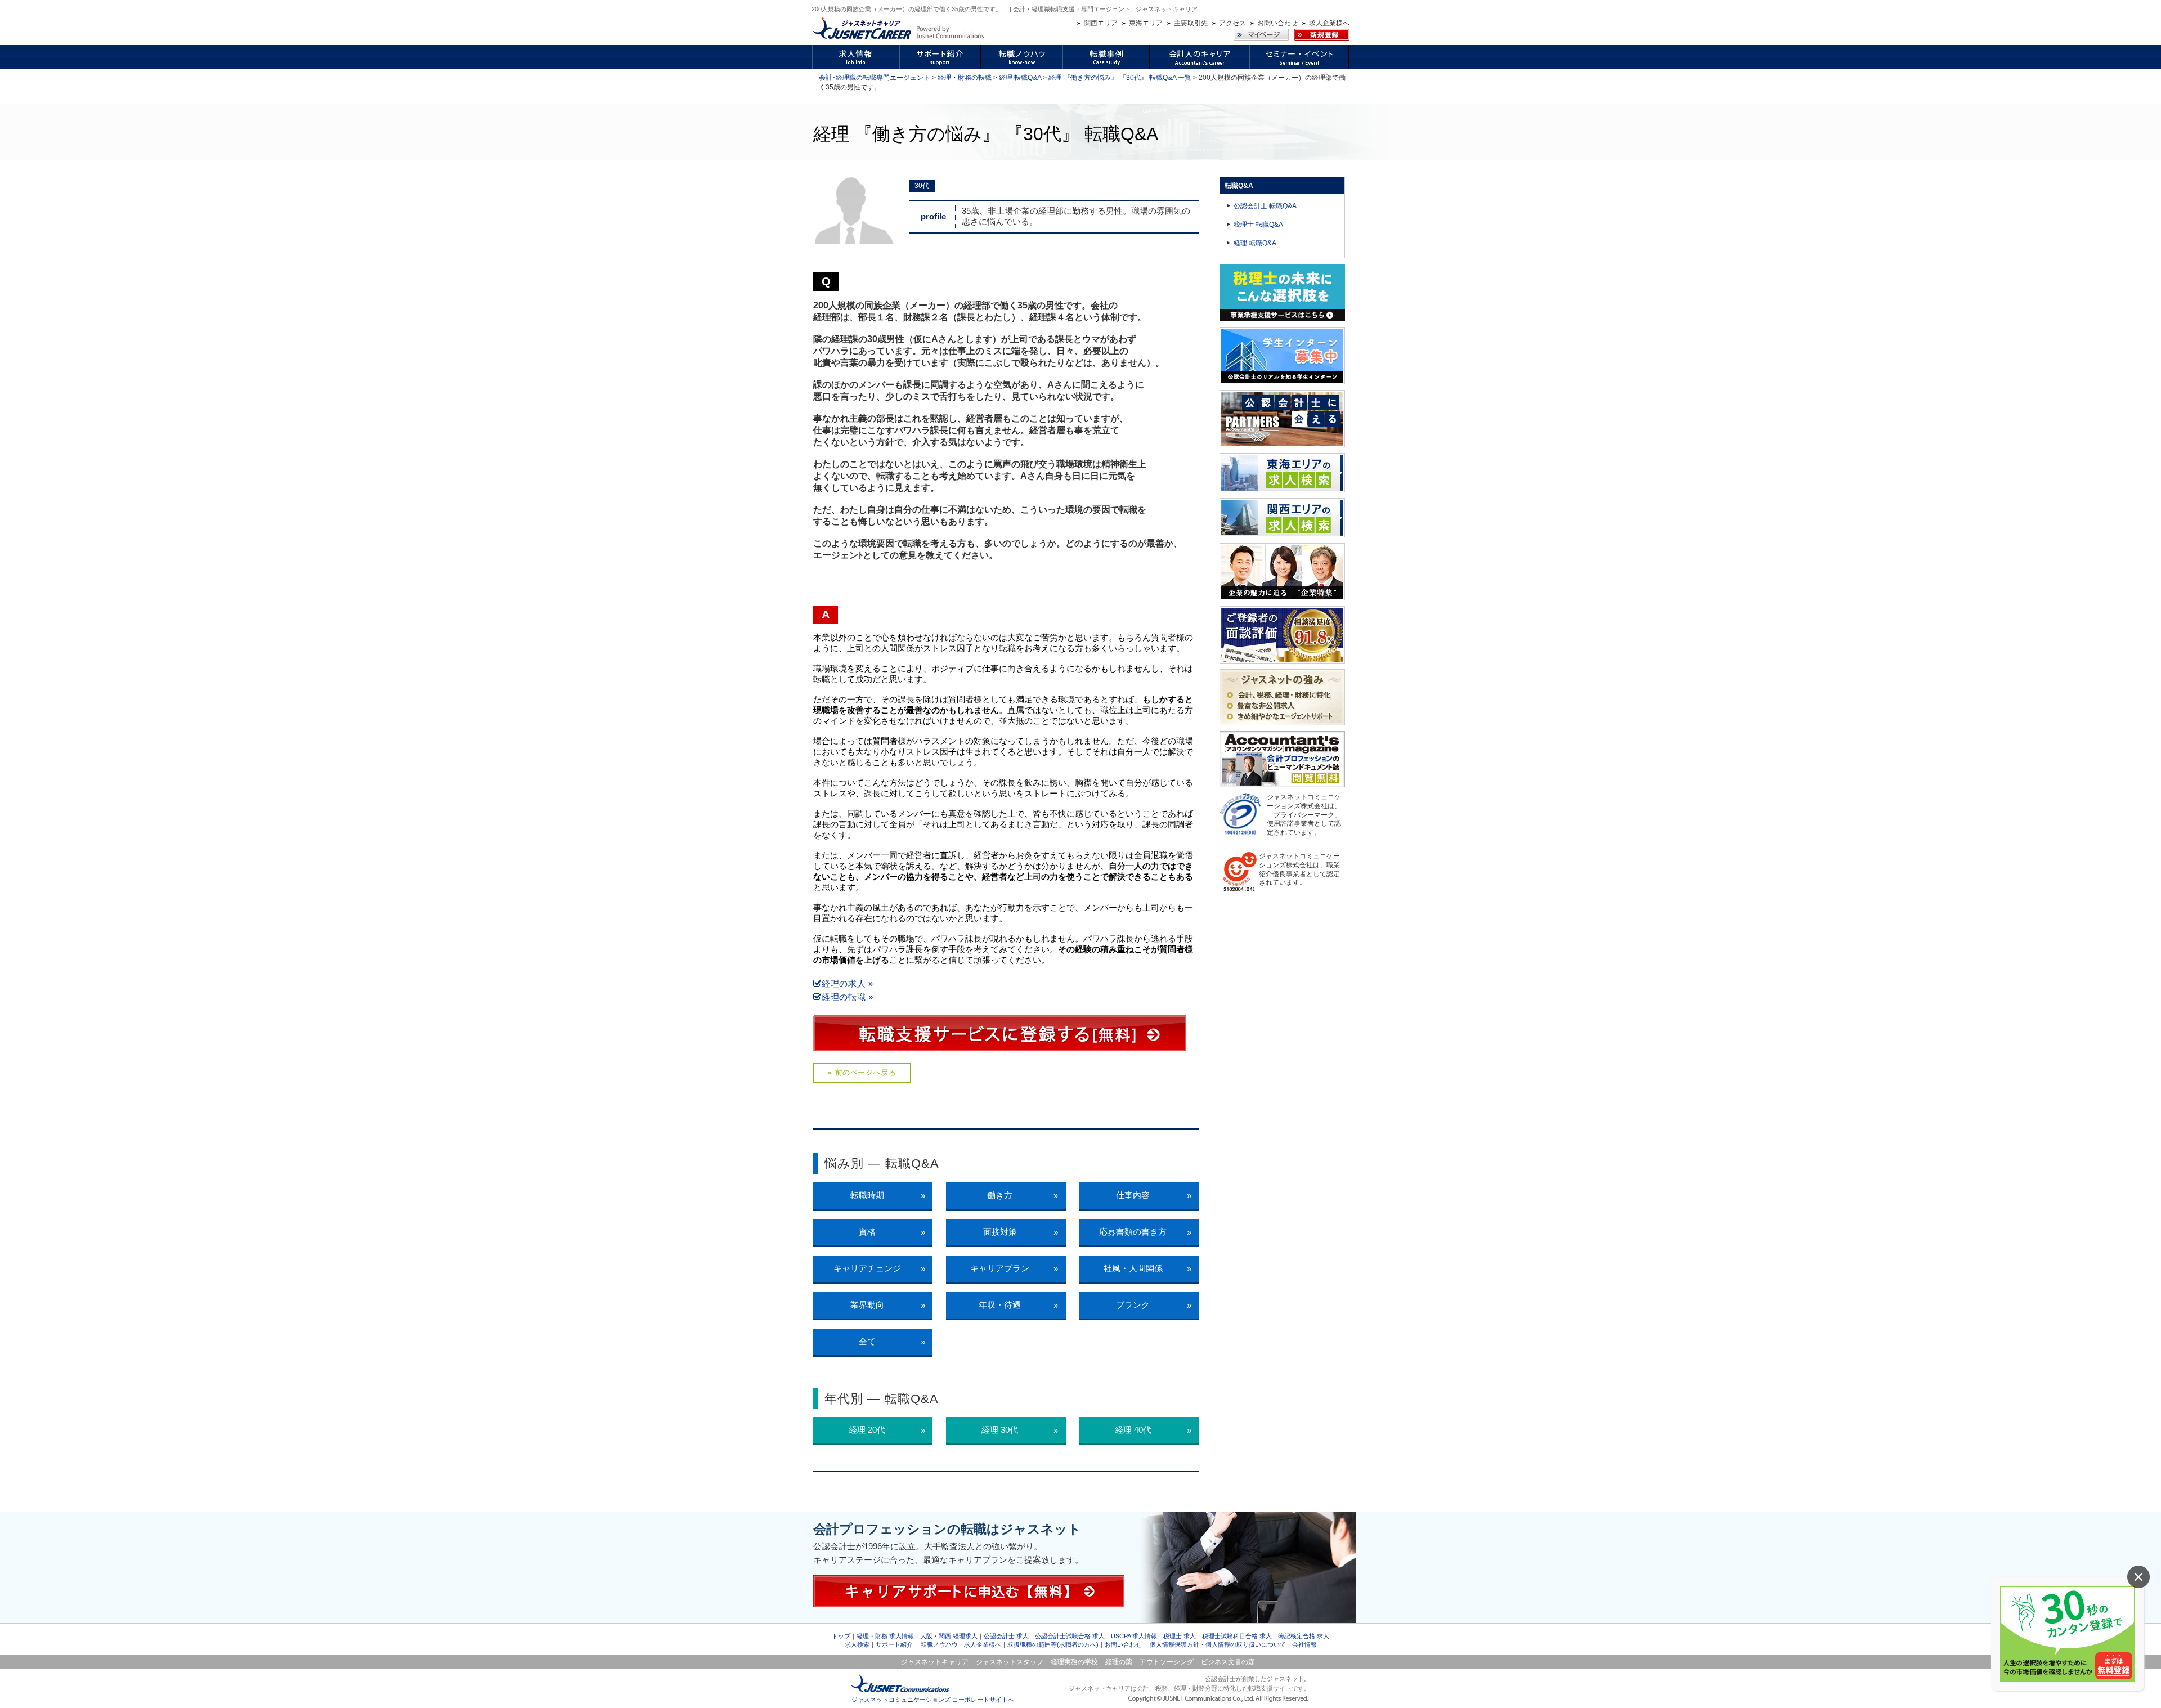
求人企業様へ (1329, 23)
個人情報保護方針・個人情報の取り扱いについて (1218, 1644)
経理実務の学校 (1074, 1662)
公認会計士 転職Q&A (1265, 206)
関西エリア (1101, 23)
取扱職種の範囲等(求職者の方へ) (1053, 1644)
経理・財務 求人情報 (885, 1636)
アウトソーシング (1167, 1662)
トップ (841, 1636)
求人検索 (857, 1644)
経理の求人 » (848, 983)
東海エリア (1146, 23)
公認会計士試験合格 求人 (1070, 1636)
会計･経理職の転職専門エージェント (875, 78)
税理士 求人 (1180, 1636)
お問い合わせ (1277, 23)
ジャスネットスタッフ (1010, 1662)
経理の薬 (1119, 1662)
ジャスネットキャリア (935, 1662)
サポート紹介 (894, 1644)
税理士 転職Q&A (1258, 225)
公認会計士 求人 (1006, 1636)
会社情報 (1304, 1644)
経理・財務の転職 (965, 78)
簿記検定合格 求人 (1304, 1636)
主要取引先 (1191, 23)
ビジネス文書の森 (1228, 1662)
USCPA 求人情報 (1134, 1636)
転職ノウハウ (939, 1644)
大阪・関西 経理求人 (949, 1636)
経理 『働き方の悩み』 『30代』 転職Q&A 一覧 (1120, 78)
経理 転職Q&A (1020, 78)
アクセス (1232, 23)
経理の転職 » (848, 997)
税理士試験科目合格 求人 (1237, 1636)
